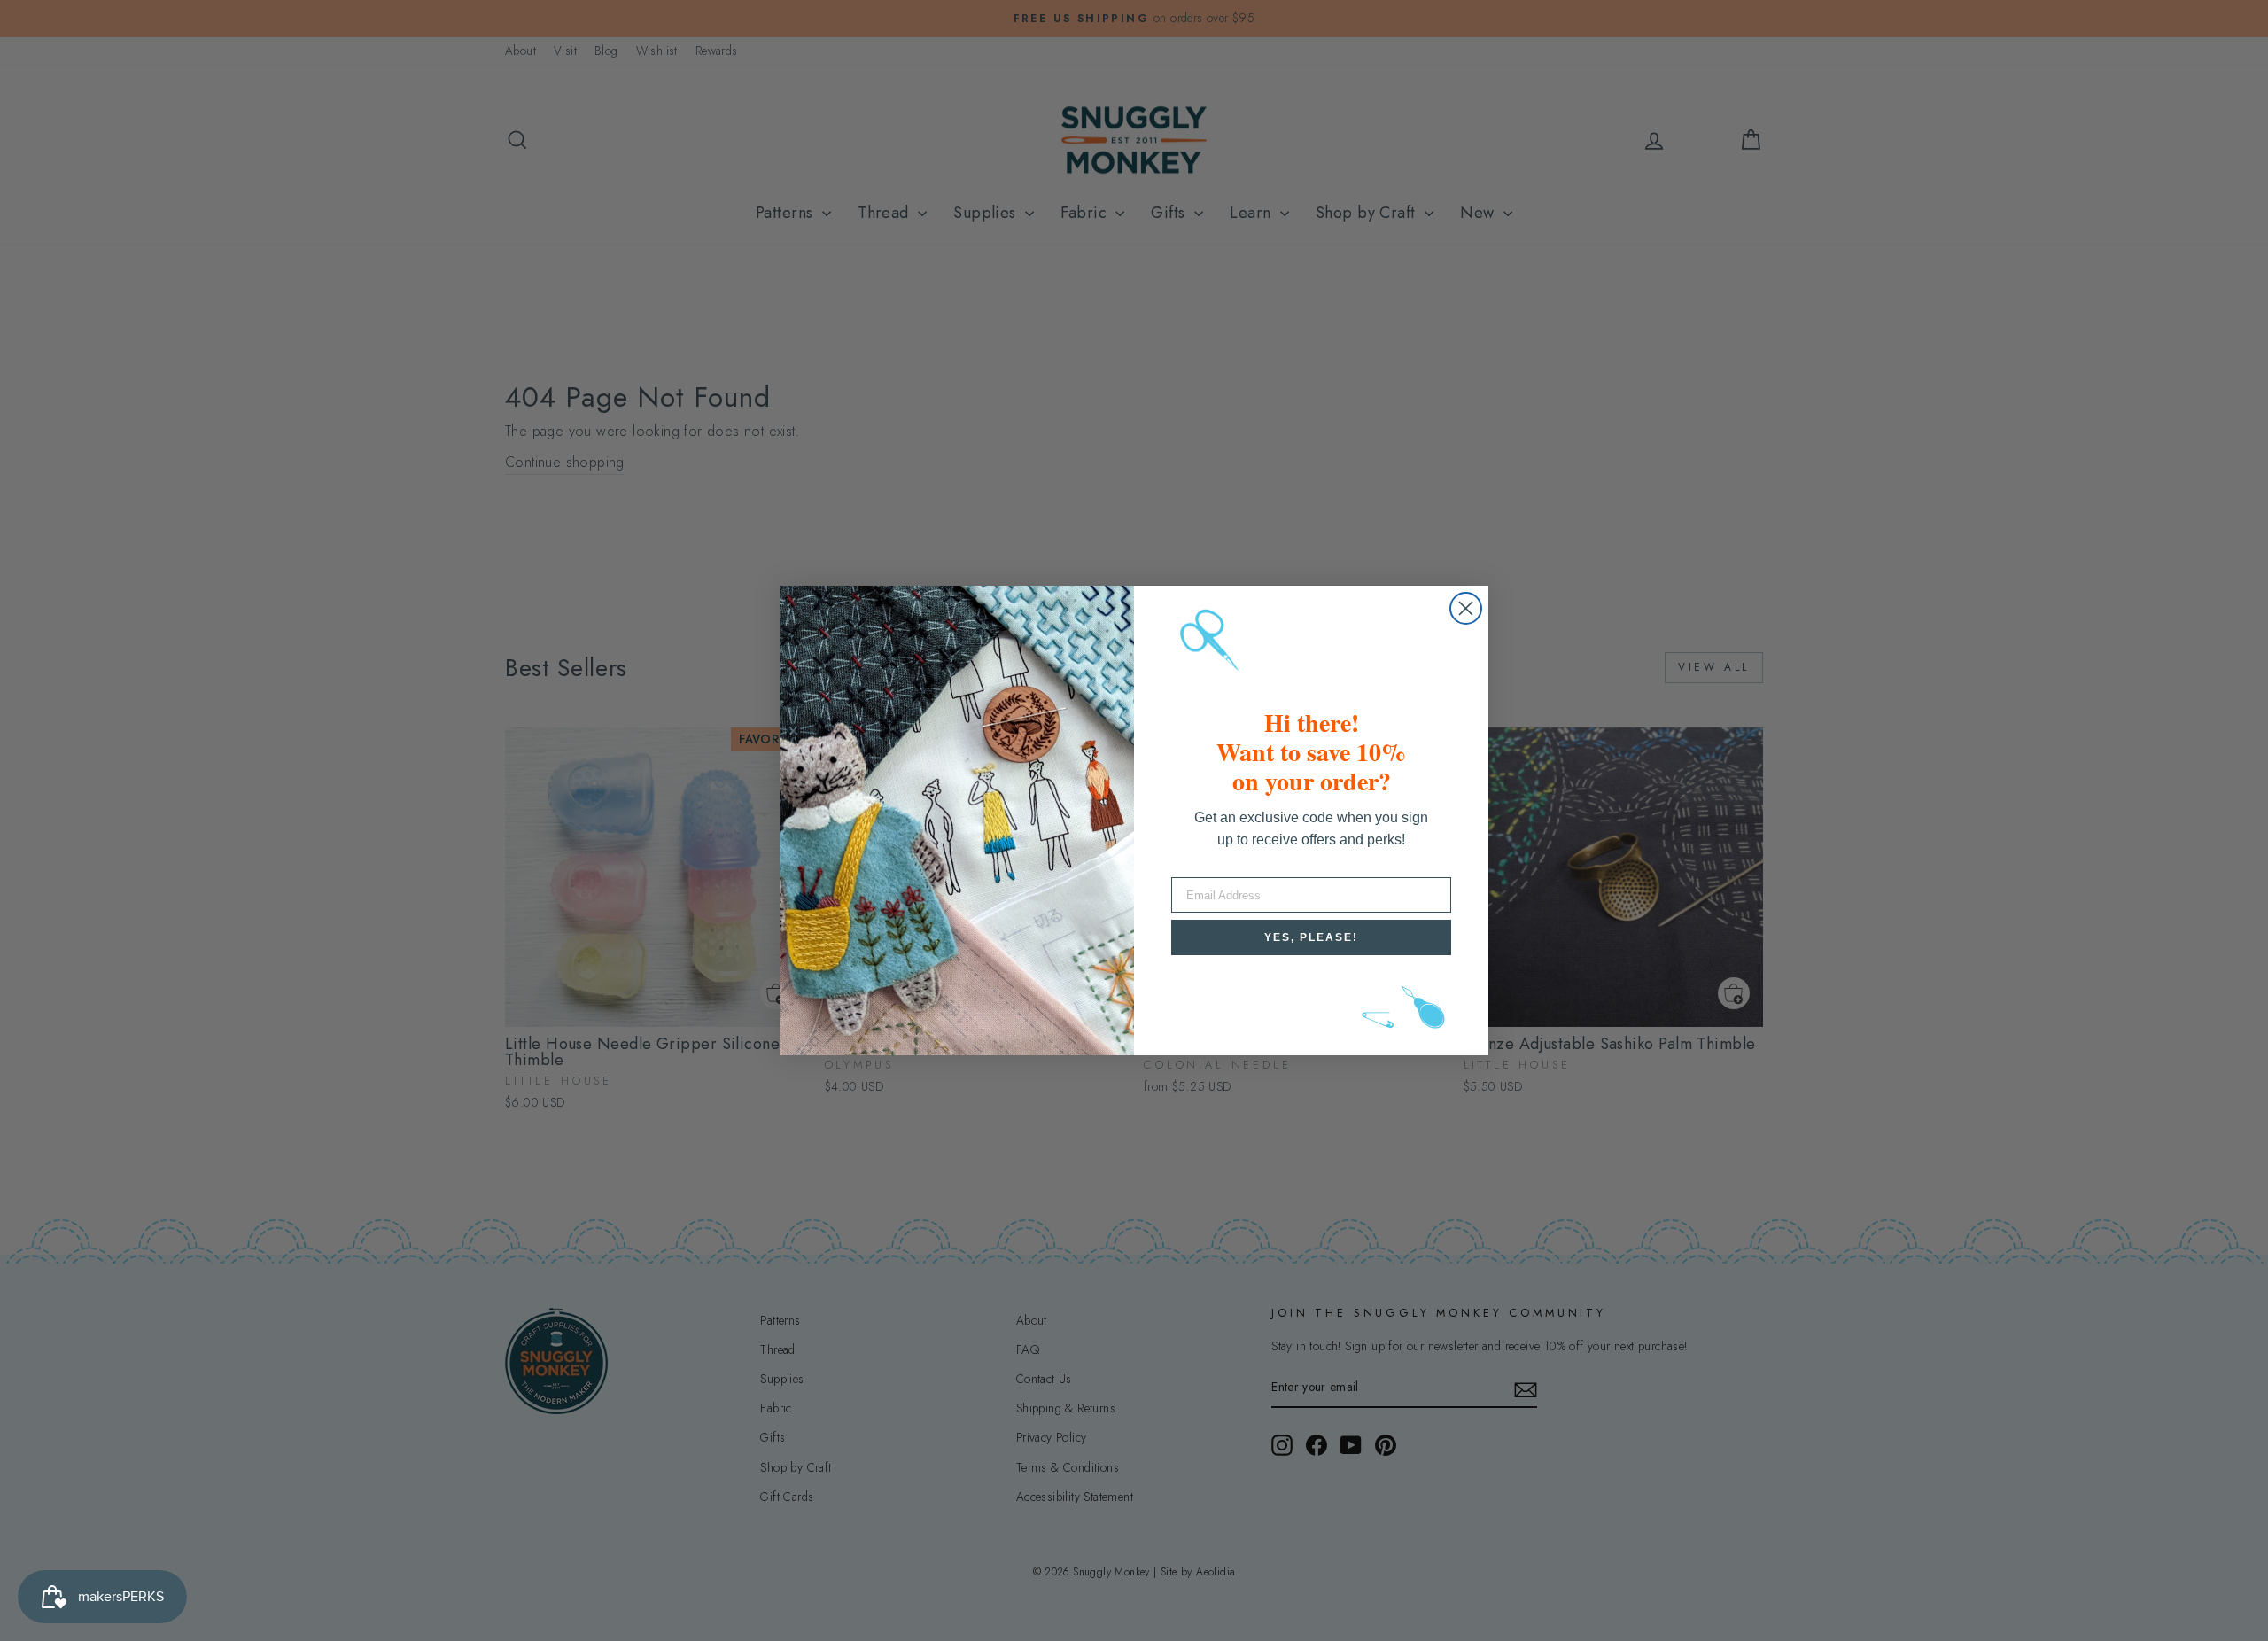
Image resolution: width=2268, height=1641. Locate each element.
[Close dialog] (1466, 608)
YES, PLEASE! (1311, 937)
